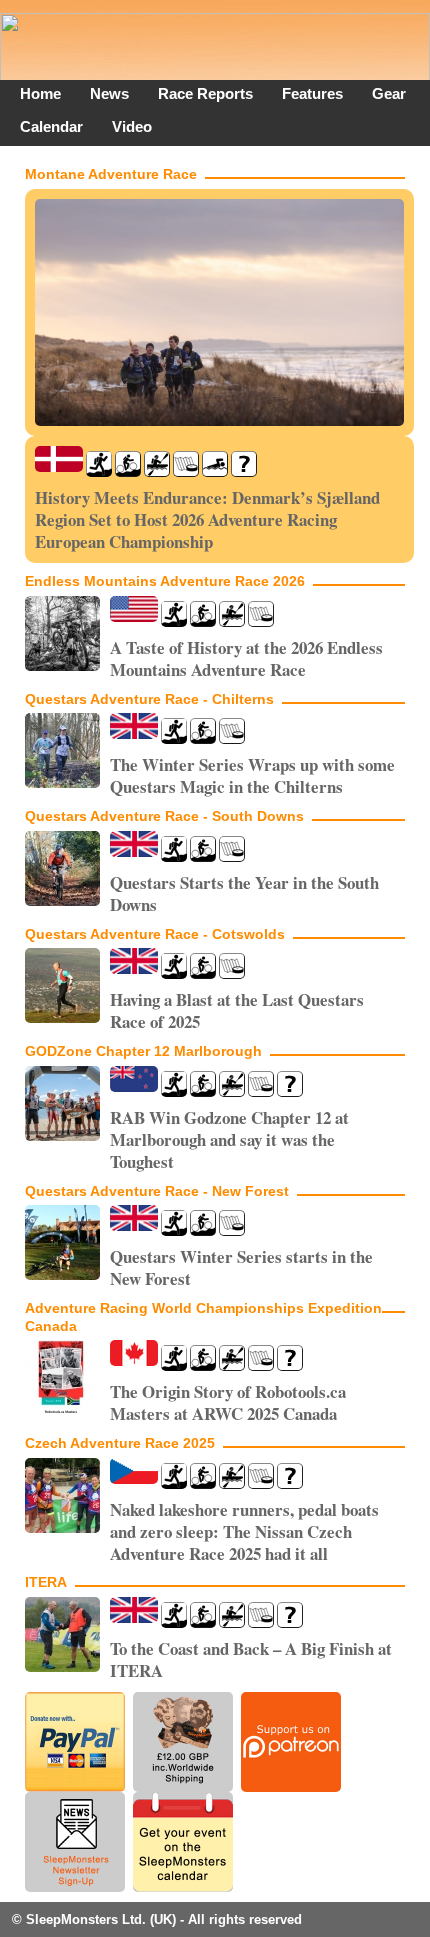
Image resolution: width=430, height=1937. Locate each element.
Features (312, 93)
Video (132, 126)
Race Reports (205, 93)
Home (40, 93)
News (109, 93)
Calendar (51, 126)
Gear (389, 93)
